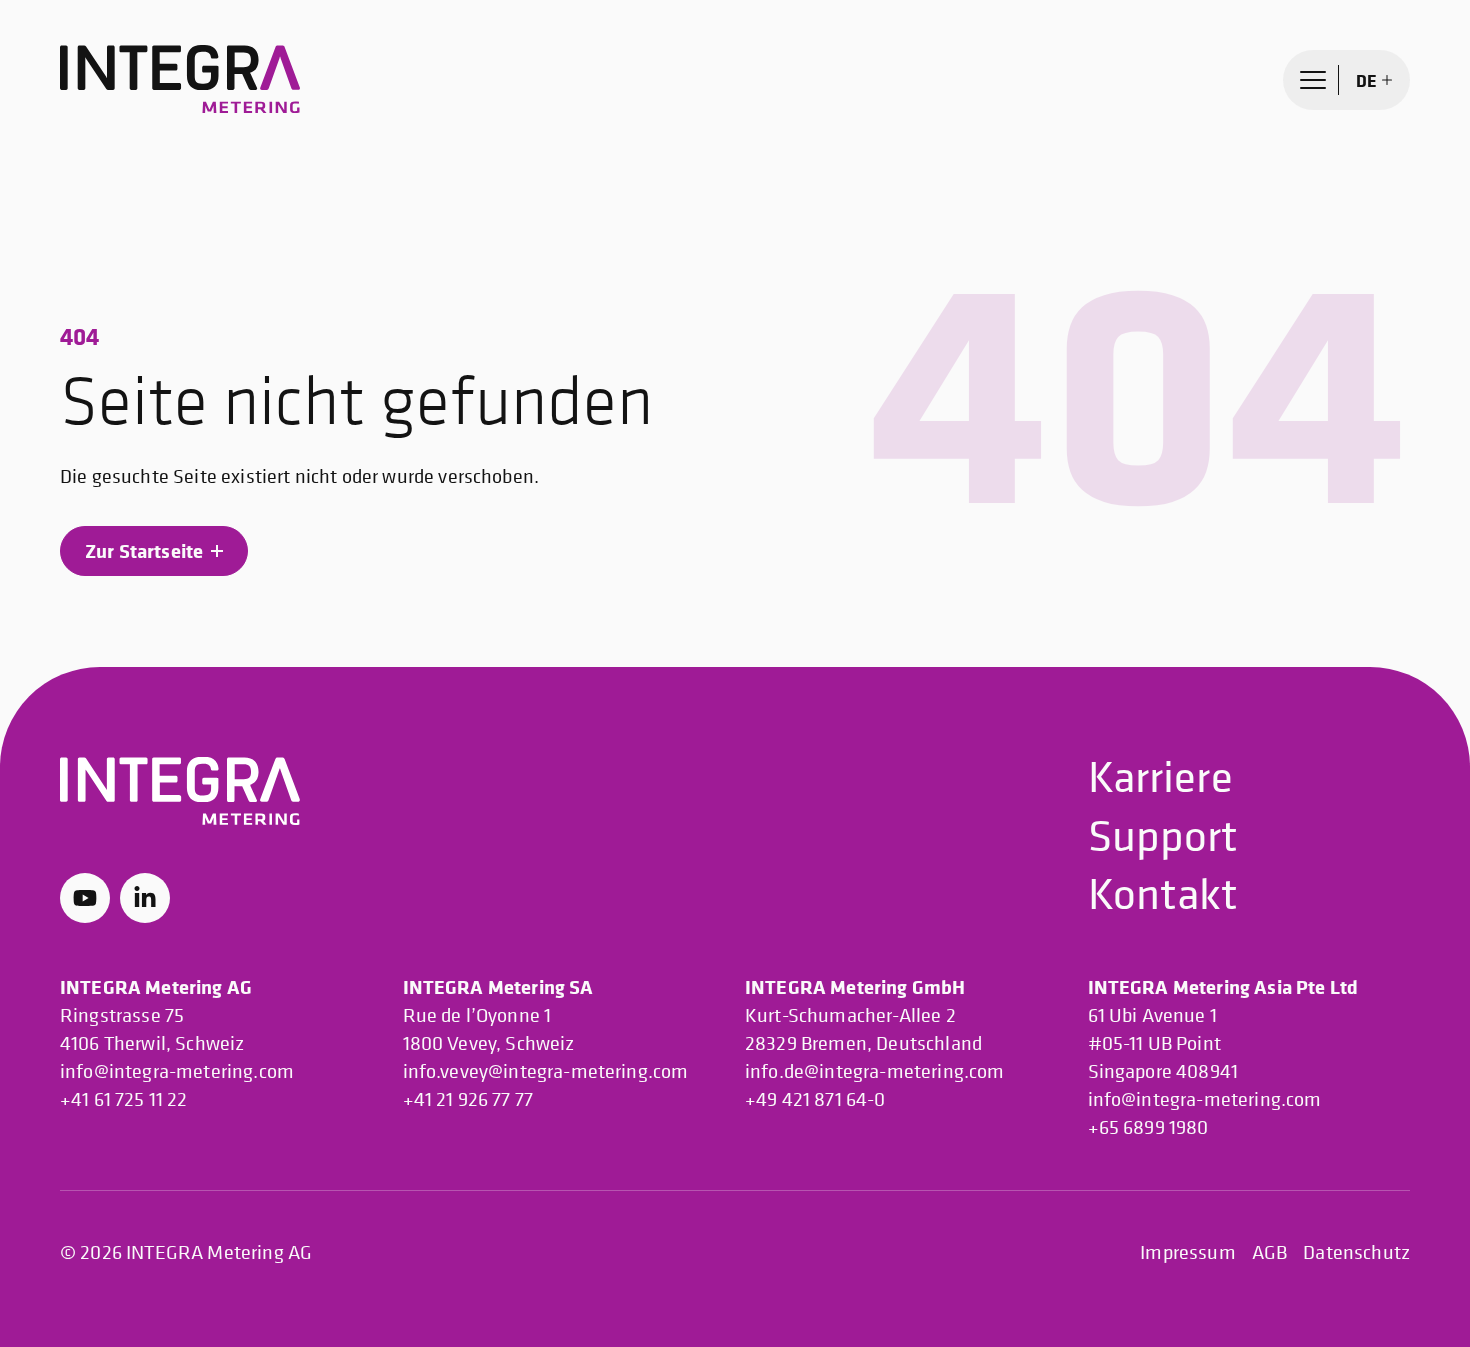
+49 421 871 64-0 (815, 1099)
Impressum (1187, 1252)
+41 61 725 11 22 (124, 1099)
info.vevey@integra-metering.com (546, 1071)
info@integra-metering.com (177, 1071)
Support (1163, 834)
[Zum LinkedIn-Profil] (145, 898)
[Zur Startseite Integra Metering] (180, 80)
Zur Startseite (144, 550)
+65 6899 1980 (1148, 1127)
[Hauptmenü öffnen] (1313, 80)
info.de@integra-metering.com (874, 1071)
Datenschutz (1356, 1252)
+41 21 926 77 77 (468, 1099)
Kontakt (1163, 892)
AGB (1269, 1252)
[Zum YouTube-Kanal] (85, 898)
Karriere (1160, 775)
